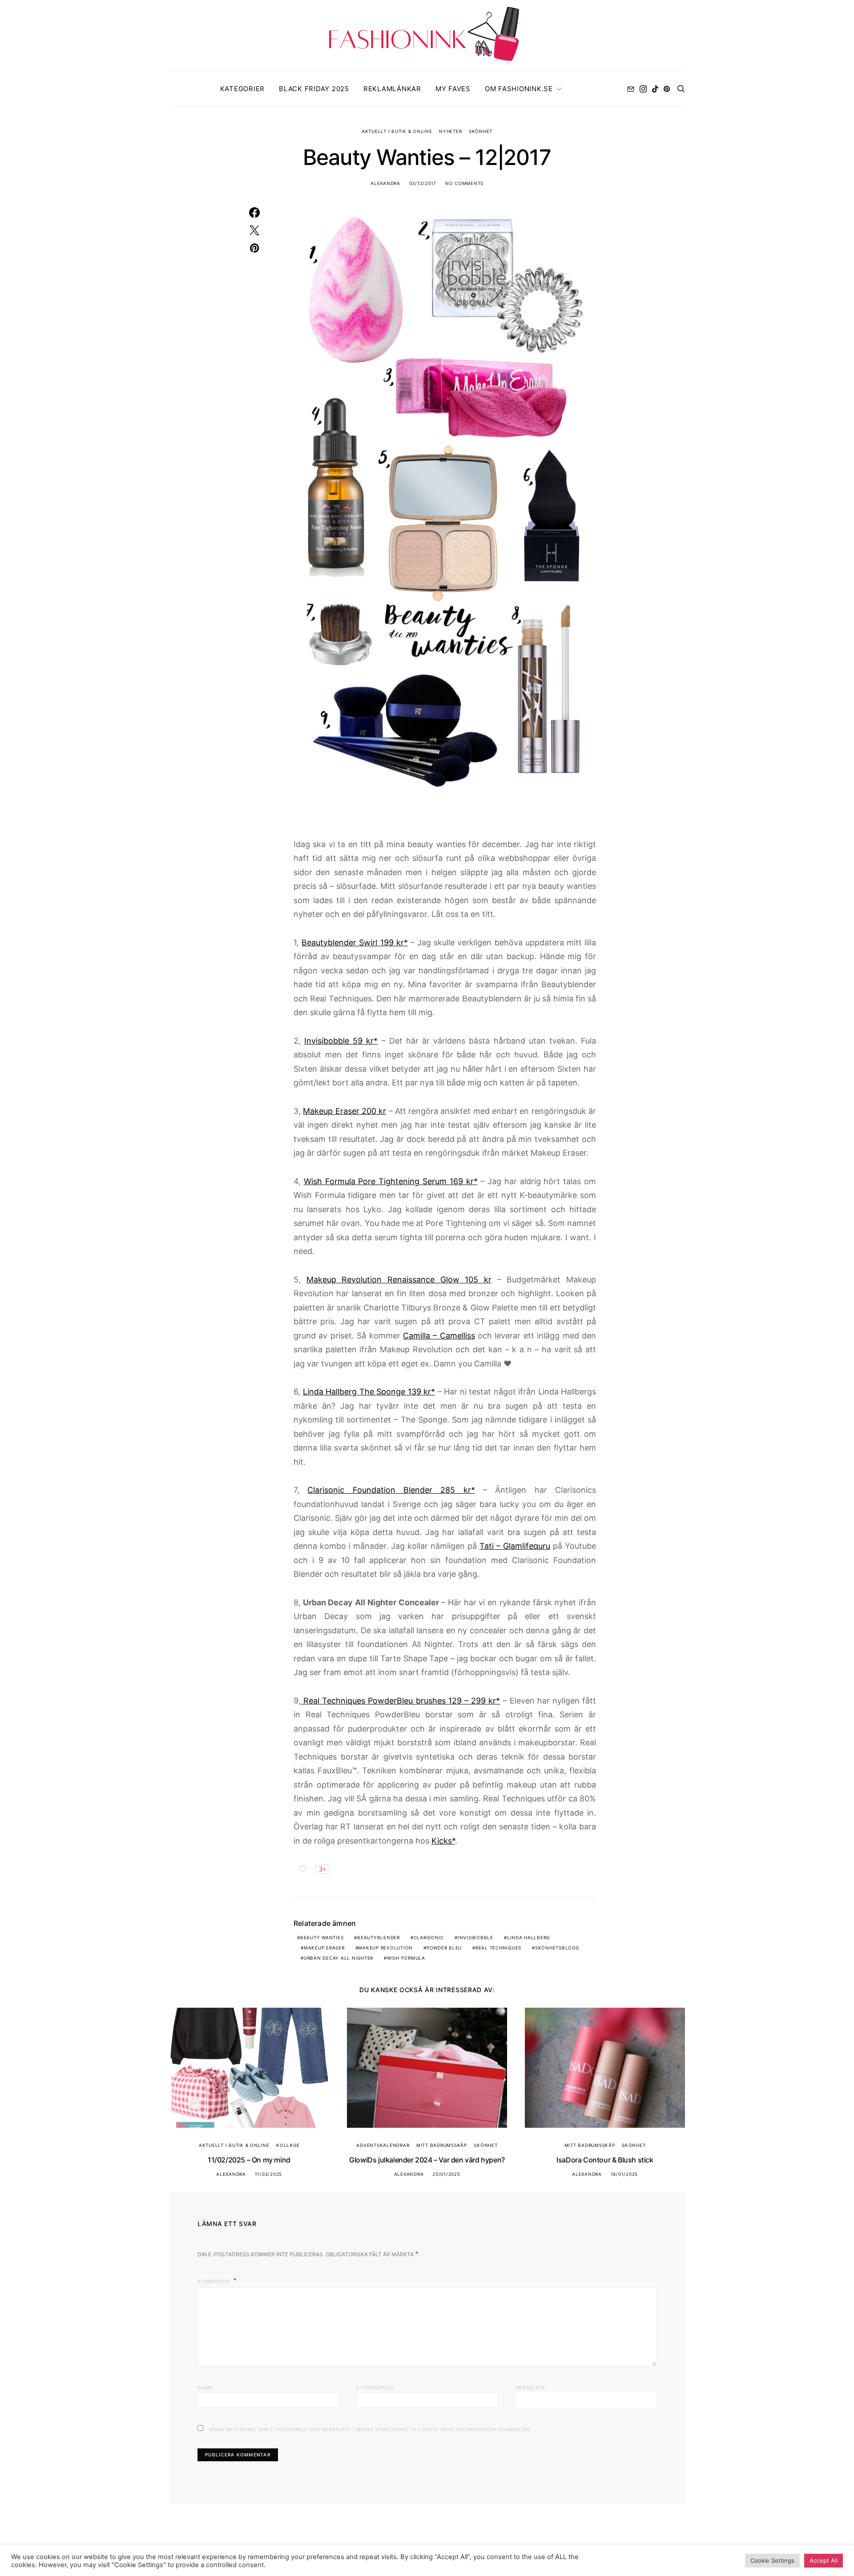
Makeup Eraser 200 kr (344, 1111)
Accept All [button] (824, 2560)
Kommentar (214, 2281)
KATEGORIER (243, 89)
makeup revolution (385, 1948)
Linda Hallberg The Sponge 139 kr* (369, 1392)
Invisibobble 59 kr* (341, 1041)
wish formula (406, 1958)
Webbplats (530, 2387)
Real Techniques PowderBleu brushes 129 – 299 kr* (400, 1701)
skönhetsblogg (557, 1948)
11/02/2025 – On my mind (249, 2160)
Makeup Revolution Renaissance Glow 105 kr (399, 1280)
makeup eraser (324, 1948)
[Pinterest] (667, 89)
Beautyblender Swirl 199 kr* (355, 942)
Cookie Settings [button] (772, 2560)
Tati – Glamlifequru (515, 1546)
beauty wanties (322, 1937)
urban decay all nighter (338, 1958)
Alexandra (385, 183)
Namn (205, 2387)
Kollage (288, 2145)
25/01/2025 (446, 2174)
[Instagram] (643, 89)
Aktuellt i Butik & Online (397, 131)
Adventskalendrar (383, 2145)
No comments (464, 183)
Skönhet (481, 131)
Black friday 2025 (314, 89)
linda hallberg (529, 1937)
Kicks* (443, 1841)
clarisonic (429, 1937)
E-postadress (375, 2387)
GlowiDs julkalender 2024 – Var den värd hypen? (427, 2160)
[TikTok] (655, 89)
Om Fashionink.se (519, 89)
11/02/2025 (269, 2174)
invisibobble (475, 1937)
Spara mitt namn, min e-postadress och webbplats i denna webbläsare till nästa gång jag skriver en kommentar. (370, 2429)
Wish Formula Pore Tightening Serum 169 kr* (391, 1181)
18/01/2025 (624, 2174)
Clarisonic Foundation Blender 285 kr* (391, 1490)
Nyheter (450, 131)
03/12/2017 (423, 183)
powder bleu (444, 1948)
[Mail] (631, 89)
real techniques (498, 1948)
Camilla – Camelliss (439, 1336)
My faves (453, 89)
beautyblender (379, 1937)
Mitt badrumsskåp (442, 2145)
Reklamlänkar (392, 89)
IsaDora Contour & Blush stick (605, 2160)
